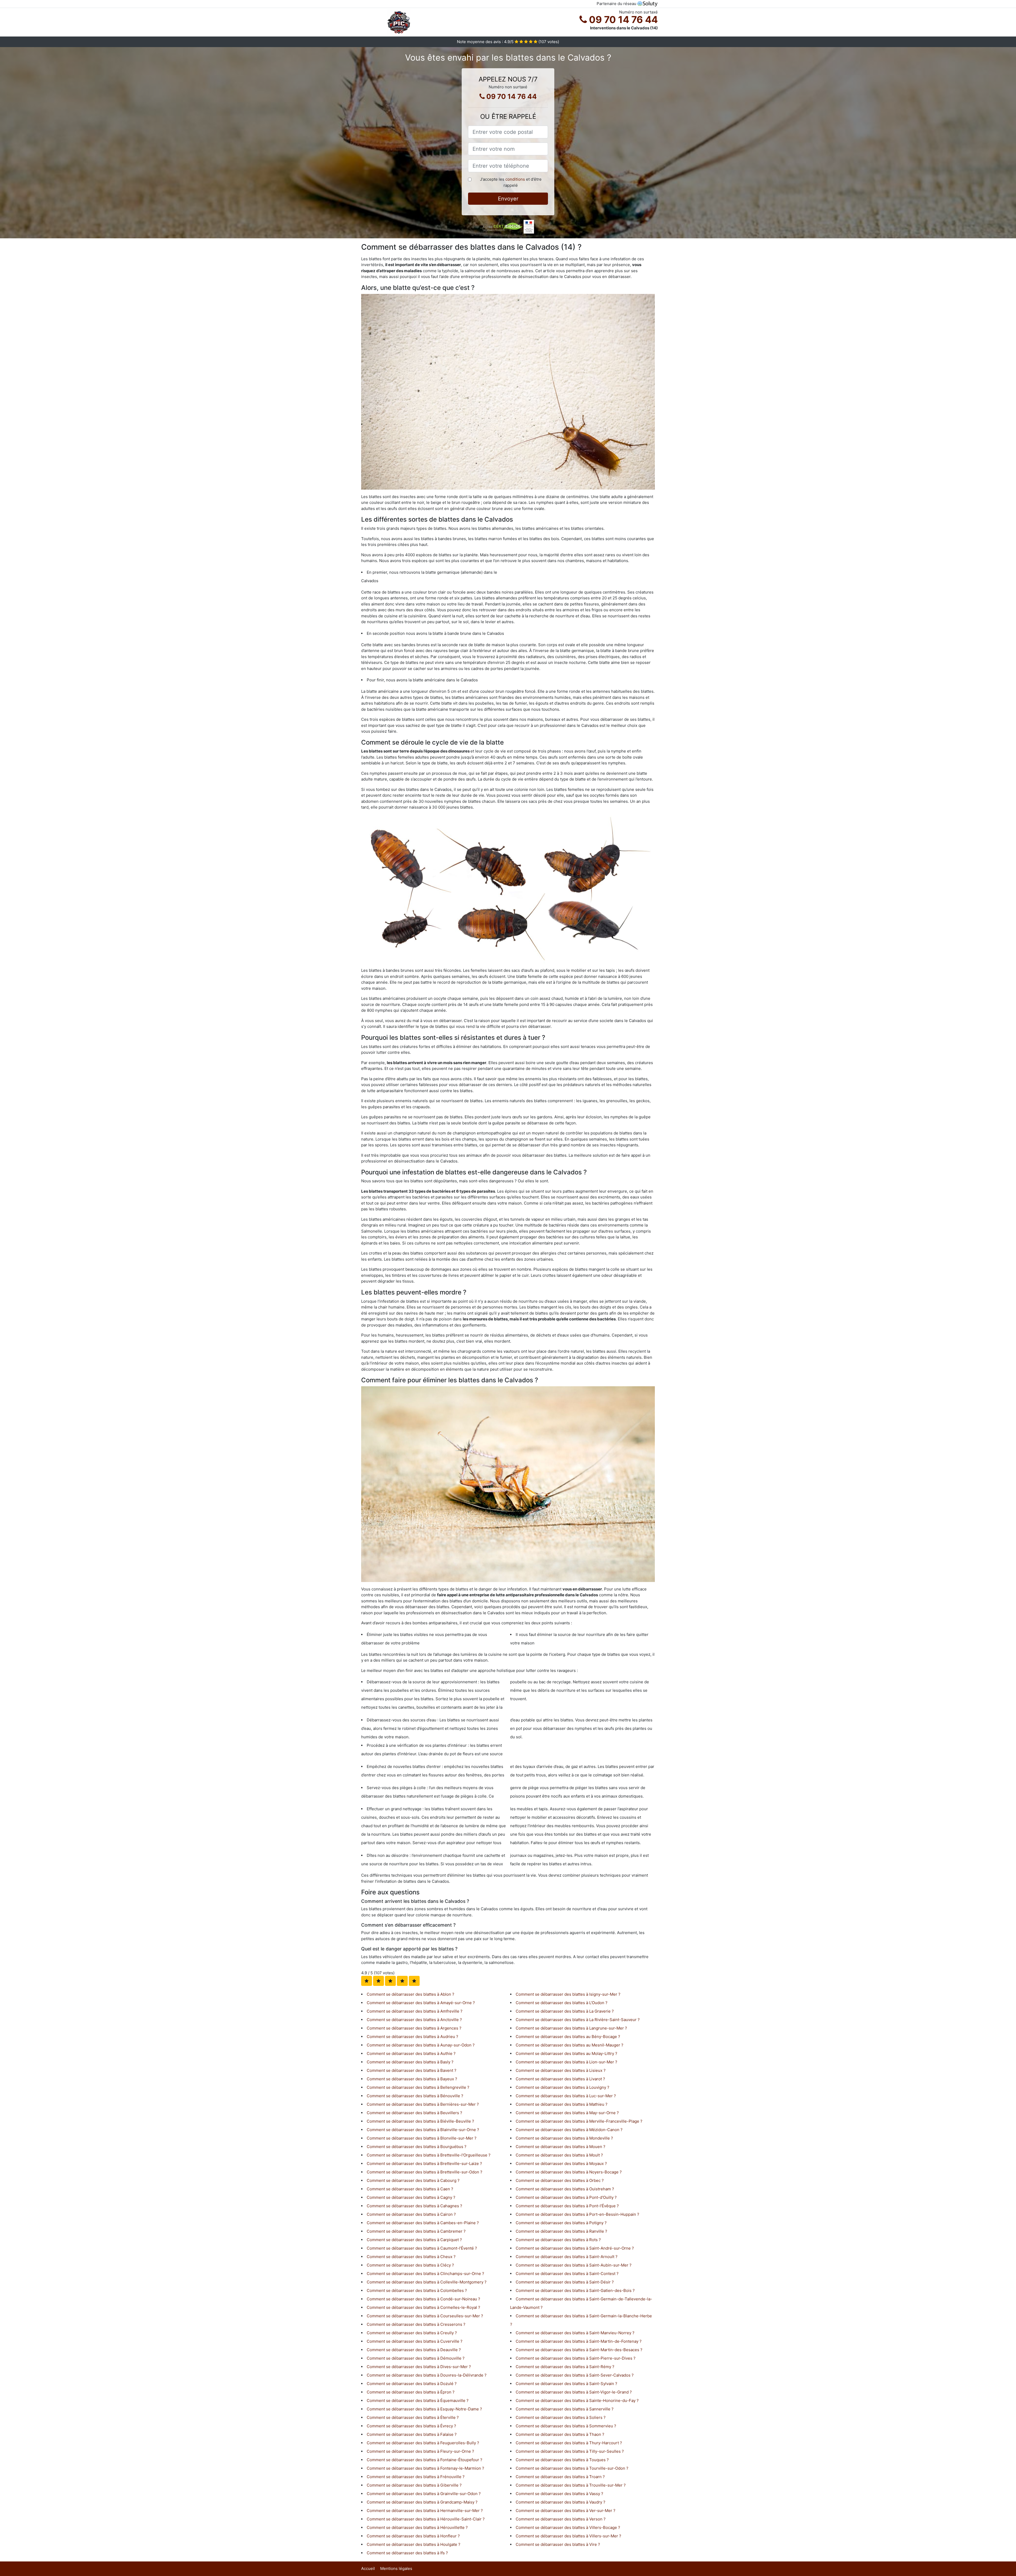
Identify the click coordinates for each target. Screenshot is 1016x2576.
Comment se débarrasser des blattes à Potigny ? (561, 2223)
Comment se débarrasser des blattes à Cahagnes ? (414, 2206)
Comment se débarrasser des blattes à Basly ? (410, 2062)
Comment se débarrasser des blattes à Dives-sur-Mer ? (419, 2367)
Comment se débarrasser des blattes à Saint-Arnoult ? (567, 2257)
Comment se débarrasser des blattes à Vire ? (558, 2544)
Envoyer (508, 199)
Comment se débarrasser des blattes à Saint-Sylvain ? (566, 2384)
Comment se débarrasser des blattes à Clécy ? (410, 2265)
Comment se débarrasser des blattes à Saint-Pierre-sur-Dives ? (576, 2358)
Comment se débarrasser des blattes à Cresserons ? (416, 2324)
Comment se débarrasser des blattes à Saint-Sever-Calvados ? (575, 2375)
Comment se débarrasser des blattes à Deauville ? (414, 2350)
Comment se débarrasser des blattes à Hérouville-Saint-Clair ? (426, 2519)
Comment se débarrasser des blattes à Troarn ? (560, 2477)
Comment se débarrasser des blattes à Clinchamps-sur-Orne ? (425, 2274)
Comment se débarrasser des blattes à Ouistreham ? (565, 2189)
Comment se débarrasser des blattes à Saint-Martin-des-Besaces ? (579, 2350)
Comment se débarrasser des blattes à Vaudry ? (561, 2502)
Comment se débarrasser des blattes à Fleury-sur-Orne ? (420, 2451)
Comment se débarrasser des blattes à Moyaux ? (561, 2164)
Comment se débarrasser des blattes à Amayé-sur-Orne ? (421, 2003)
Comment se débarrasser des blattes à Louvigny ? (563, 2087)
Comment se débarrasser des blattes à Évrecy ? (411, 2426)
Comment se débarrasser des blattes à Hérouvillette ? (417, 2527)
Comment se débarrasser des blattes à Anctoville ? (414, 2020)
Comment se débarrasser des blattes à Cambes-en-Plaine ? (423, 2223)
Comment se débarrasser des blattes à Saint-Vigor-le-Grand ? (574, 2392)
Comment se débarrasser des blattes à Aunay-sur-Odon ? (421, 2045)
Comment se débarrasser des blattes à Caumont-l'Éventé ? (422, 2248)
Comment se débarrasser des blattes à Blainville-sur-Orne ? (423, 2130)
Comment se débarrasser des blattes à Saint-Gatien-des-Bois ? (575, 2290)
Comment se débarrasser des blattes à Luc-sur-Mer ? (566, 2096)
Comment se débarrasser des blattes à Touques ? (562, 2460)
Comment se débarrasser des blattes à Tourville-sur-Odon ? (572, 2468)
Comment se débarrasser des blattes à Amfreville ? (415, 2011)
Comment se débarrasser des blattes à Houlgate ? (414, 2544)
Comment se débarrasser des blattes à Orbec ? (560, 2180)
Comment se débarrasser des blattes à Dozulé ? (412, 2384)
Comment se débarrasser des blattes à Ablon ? (411, 1994)
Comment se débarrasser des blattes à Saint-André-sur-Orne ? (575, 2248)
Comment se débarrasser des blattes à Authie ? (411, 2053)
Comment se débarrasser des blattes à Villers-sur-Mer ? (568, 2536)
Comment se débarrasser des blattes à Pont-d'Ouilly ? (566, 2197)
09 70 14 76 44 (622, 20)
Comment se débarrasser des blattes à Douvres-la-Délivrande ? (427, 2375)
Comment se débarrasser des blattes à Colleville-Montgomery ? (427, 2282)
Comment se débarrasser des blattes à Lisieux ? (561, 2070)
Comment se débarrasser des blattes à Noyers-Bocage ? (569, 2172)
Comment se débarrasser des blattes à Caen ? (410, 2189)
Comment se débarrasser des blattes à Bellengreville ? (418, 2087)
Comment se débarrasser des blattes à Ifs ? (407, 2553)
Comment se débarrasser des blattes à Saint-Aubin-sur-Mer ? (574, 2265)
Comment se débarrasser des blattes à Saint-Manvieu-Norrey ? (575, 2333)
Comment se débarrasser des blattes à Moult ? (559, 2155)
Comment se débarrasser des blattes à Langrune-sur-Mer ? (571, 2028)
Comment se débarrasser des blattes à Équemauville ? (418, 2401)
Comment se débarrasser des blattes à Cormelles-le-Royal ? (423, 2307)
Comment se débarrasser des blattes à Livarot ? (560, 2079)
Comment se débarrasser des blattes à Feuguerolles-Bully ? (423, 2443)
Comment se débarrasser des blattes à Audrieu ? (412, 2037)
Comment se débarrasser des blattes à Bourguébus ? (417, 2147)
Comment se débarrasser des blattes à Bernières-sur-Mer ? (423, 2104)
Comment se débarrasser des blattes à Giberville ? (414, 2485)
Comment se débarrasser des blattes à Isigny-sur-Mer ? (568, 1994)
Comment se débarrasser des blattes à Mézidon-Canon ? (569, 2130)
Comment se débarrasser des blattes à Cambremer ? (416, 2231)
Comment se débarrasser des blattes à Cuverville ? (415, 2341)
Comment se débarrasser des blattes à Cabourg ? (413, 2180)
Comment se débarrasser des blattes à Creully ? (412, 2333)
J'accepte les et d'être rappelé (511, 182)
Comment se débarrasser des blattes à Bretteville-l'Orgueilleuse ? (429, 2155)
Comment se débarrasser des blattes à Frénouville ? (416, 2477)
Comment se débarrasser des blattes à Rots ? (558, 2240)
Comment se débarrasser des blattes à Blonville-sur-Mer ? (422, 2138)
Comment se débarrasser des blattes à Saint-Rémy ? (565, 2367)
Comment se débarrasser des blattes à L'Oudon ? (562, 2003)
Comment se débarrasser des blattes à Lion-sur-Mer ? (566, 2062)
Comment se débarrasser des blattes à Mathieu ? (562, 2104)
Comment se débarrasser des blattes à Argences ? (414, 2028)
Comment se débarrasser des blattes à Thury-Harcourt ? (569, 2443)
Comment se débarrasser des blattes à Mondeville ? (564, 2138)
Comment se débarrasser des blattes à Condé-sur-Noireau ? (423, 2299)
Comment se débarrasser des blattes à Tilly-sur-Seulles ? (570, 2451)
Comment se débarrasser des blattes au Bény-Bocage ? (568, 2037)
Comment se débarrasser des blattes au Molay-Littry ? (566, 2053)
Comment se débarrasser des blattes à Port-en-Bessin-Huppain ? (577, 2214)
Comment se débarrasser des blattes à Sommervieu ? (566, 2426)
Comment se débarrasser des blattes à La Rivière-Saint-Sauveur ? (578, 2020)
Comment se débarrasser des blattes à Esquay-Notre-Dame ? (424, 2409)
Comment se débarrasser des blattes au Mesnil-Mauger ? (570, 2045)
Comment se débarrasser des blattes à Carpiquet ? (414, 2240)
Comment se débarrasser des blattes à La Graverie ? (565, 2011)
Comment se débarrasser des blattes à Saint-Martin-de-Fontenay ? (579, 2341)
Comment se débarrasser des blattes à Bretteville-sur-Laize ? (424, 2164)
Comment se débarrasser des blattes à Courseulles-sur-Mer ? (425, 2316)
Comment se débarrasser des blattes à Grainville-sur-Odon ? (424, 2494)
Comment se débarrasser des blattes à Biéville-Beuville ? (420, 2121)
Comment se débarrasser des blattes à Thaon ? (560, 2434)
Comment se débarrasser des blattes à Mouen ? (561, 2147)
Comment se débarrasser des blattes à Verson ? (561, 2519)
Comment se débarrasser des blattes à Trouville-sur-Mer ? (571, 2485)
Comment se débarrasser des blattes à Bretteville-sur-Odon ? (425, 2172)
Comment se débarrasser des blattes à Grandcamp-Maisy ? (422, 2502)
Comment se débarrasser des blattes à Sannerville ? (565, 2409)
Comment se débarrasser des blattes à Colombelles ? (417, 2290)
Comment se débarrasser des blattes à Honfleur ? (413, 2536)
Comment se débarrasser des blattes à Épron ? (411, 2392)
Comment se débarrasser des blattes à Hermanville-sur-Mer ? (425, 2511)
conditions (515, 179)
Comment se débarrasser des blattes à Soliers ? (561, 2417)
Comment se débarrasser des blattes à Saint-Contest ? (567, 2274)
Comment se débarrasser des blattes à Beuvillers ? (414, 2113)
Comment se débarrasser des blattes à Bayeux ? (412, 2079)
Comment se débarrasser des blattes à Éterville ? (413, 2417)
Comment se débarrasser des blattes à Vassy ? (559, 2494)
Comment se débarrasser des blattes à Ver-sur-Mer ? (566, 2511)
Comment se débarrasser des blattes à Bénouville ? (415, 2096)
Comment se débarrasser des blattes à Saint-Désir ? (565, 2282)
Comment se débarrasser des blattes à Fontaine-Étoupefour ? (425, 2460)
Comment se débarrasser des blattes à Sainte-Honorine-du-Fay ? (577, 2401)
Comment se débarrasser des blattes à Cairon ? (411, 2214)
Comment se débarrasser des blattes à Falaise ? (412, 2434)
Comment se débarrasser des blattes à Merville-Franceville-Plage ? (579, 2121)
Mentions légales (396, 2568)
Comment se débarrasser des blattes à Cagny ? (411, 2197)
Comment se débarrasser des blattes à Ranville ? (561, 2231)
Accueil (368, 2568)
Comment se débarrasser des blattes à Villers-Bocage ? (568, 2527)
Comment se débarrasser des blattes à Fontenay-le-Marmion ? (425, 2468)
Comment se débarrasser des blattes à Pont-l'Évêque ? (567, 2206)
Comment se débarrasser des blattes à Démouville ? (416, 2358)
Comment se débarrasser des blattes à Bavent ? (412, 2070)
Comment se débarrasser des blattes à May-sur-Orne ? (567, 2113)
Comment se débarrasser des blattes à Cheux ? (411, 2257)
